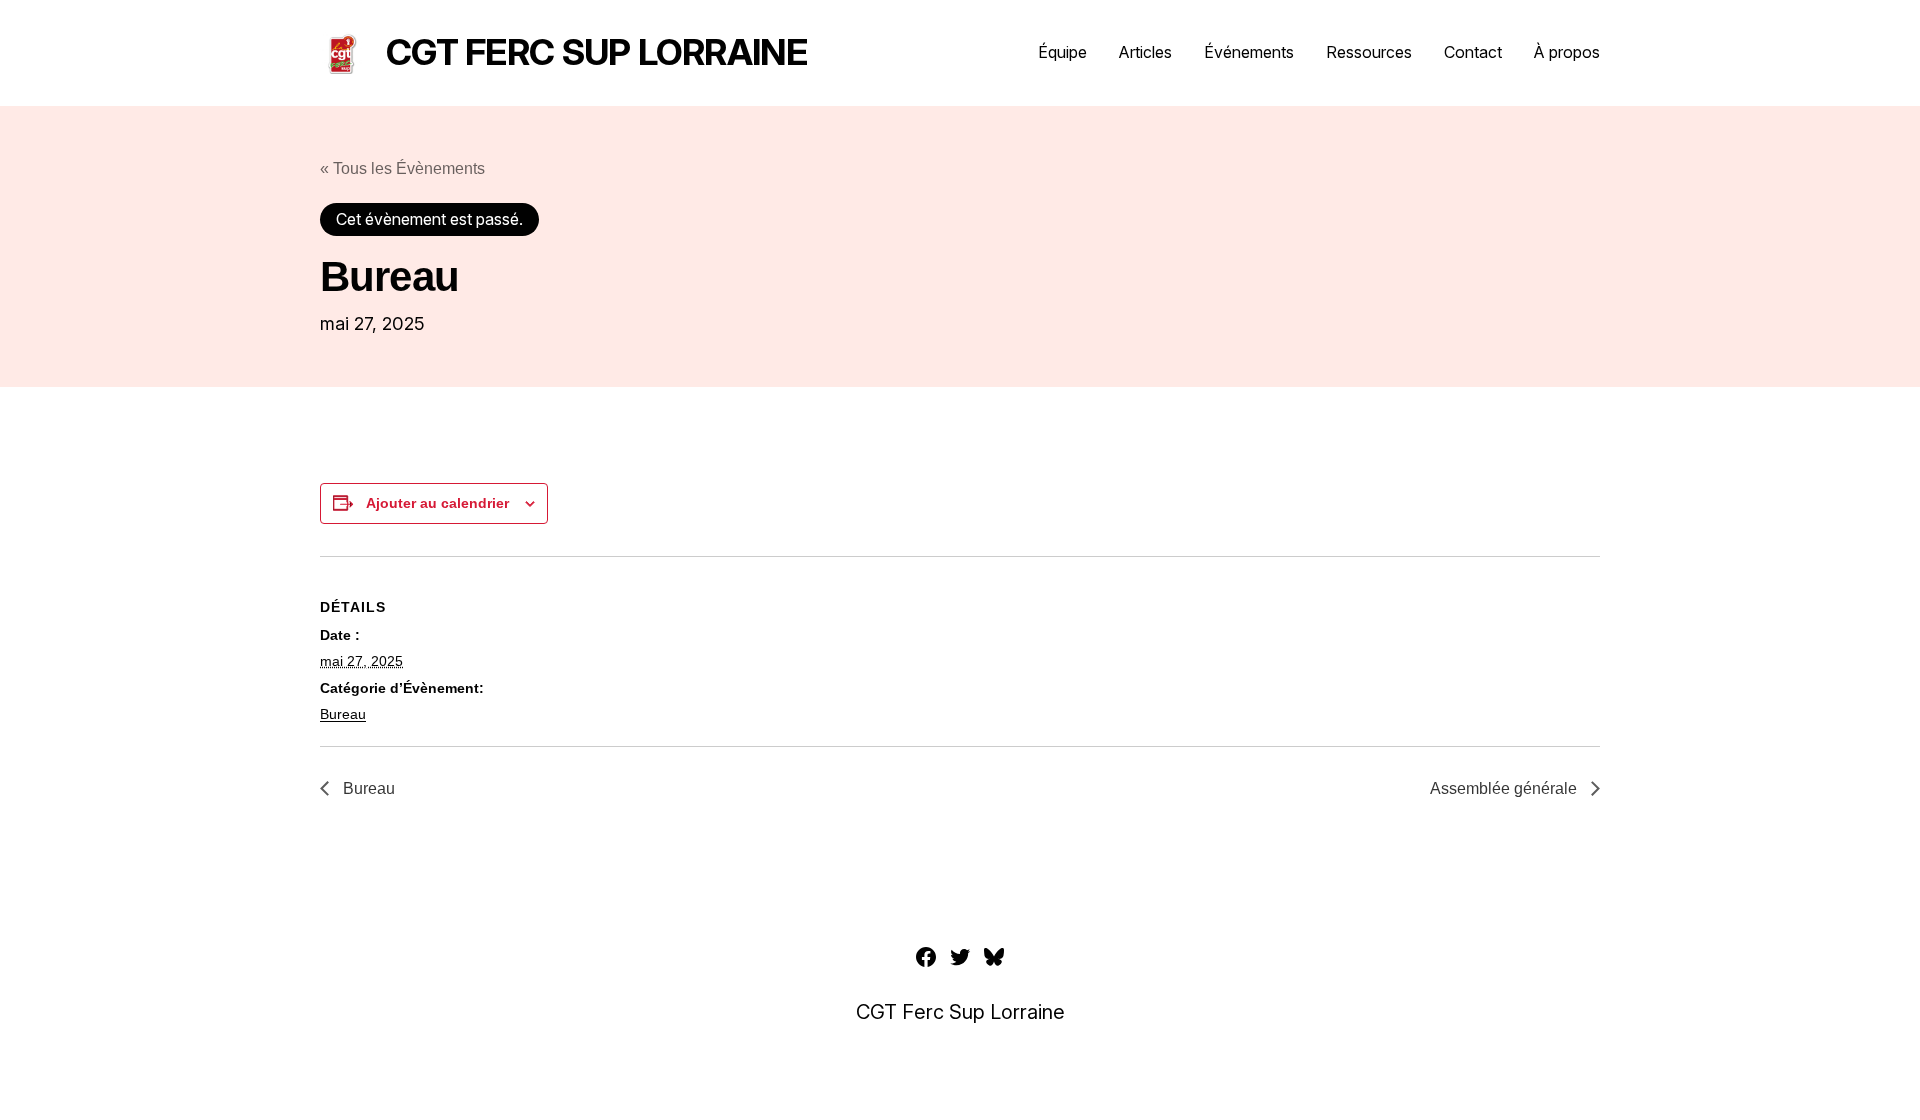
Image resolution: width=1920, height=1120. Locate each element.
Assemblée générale (1505, 788)
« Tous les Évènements (402, 168)
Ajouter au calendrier (437, 503)
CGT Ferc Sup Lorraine (596, 52)
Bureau (343, 714)
